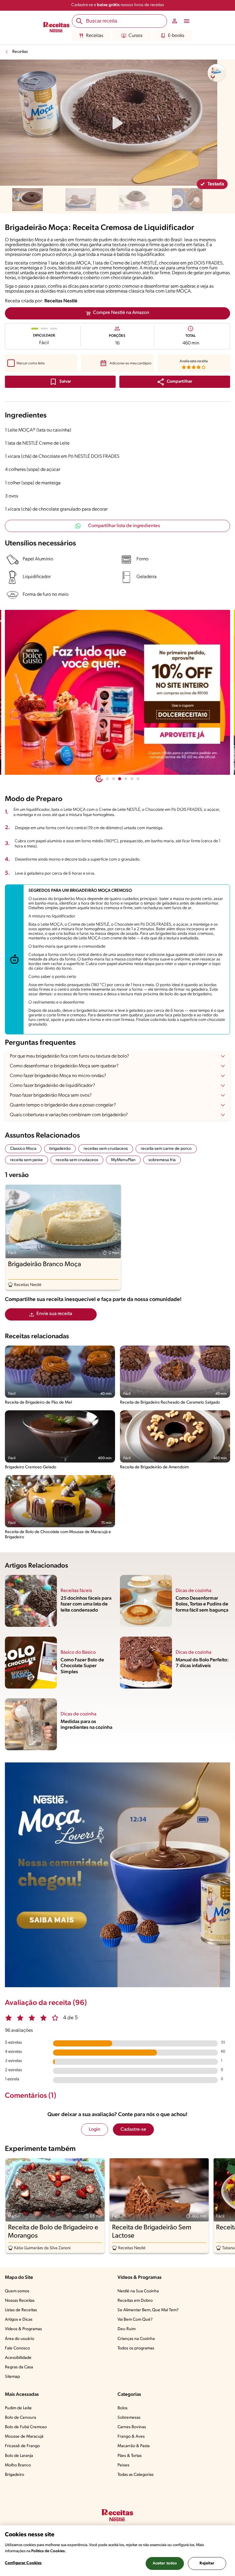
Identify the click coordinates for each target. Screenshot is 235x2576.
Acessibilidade (18, 2358)
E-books (176, 36)
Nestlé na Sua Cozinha (138, 2291)
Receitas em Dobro (135, 2301)
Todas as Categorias (136, 2475)
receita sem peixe (26, 1160)
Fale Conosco (17, 2348)
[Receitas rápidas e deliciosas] (117, 692)
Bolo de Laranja (19, 2456)
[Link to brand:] (217, 73)
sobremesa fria (162, 1160)
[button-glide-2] (120, 779)
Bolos (123, 2408)
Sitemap (12, 2377)
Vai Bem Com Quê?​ (135, 2320)
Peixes (123, 2465)
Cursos (135, 36)
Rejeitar (207, 2563)
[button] (175, 382)
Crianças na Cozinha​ (136, 2339)
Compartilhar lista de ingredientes (124, 526)
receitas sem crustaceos (106, 1149)
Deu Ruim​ (127, 2329)
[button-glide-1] (114, 779)
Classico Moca (23, 1149)
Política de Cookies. (49, 2551)
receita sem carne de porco (166, 1149)
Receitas (95, 36)
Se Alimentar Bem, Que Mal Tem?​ (148, 2310)
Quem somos (17, 2291)
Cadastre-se (133, 2130)
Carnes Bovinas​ (132, 2427)
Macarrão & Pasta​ (134, 2446)
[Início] (56, 28)
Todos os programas (136, 2348)
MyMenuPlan (123, 1160)
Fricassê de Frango (22, 2446)
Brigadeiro (15, 2475)
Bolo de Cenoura (21, 2418)
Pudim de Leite (18, 2408)
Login (95, 2130)
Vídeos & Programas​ (23, 2329)
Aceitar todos (165, 2563)
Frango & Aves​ (131, 2437)
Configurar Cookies (23, 2563)
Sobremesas (129, 2418)
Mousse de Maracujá (24, 2437)
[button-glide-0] (107, 779)
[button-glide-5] (138, 779)
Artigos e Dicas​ (19, 2320)
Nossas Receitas (20, 2301)
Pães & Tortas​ (130, 2456)
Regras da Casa (19, 2367)
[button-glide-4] (132, 779)
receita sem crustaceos (77, 1160)
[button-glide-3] (126, 779)
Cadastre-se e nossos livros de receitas (118, 5)
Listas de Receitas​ (21, 2310)
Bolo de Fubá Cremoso (26, 2427)
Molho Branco (18, 2465)
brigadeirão (60, 1149)
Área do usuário (20, 2339)
